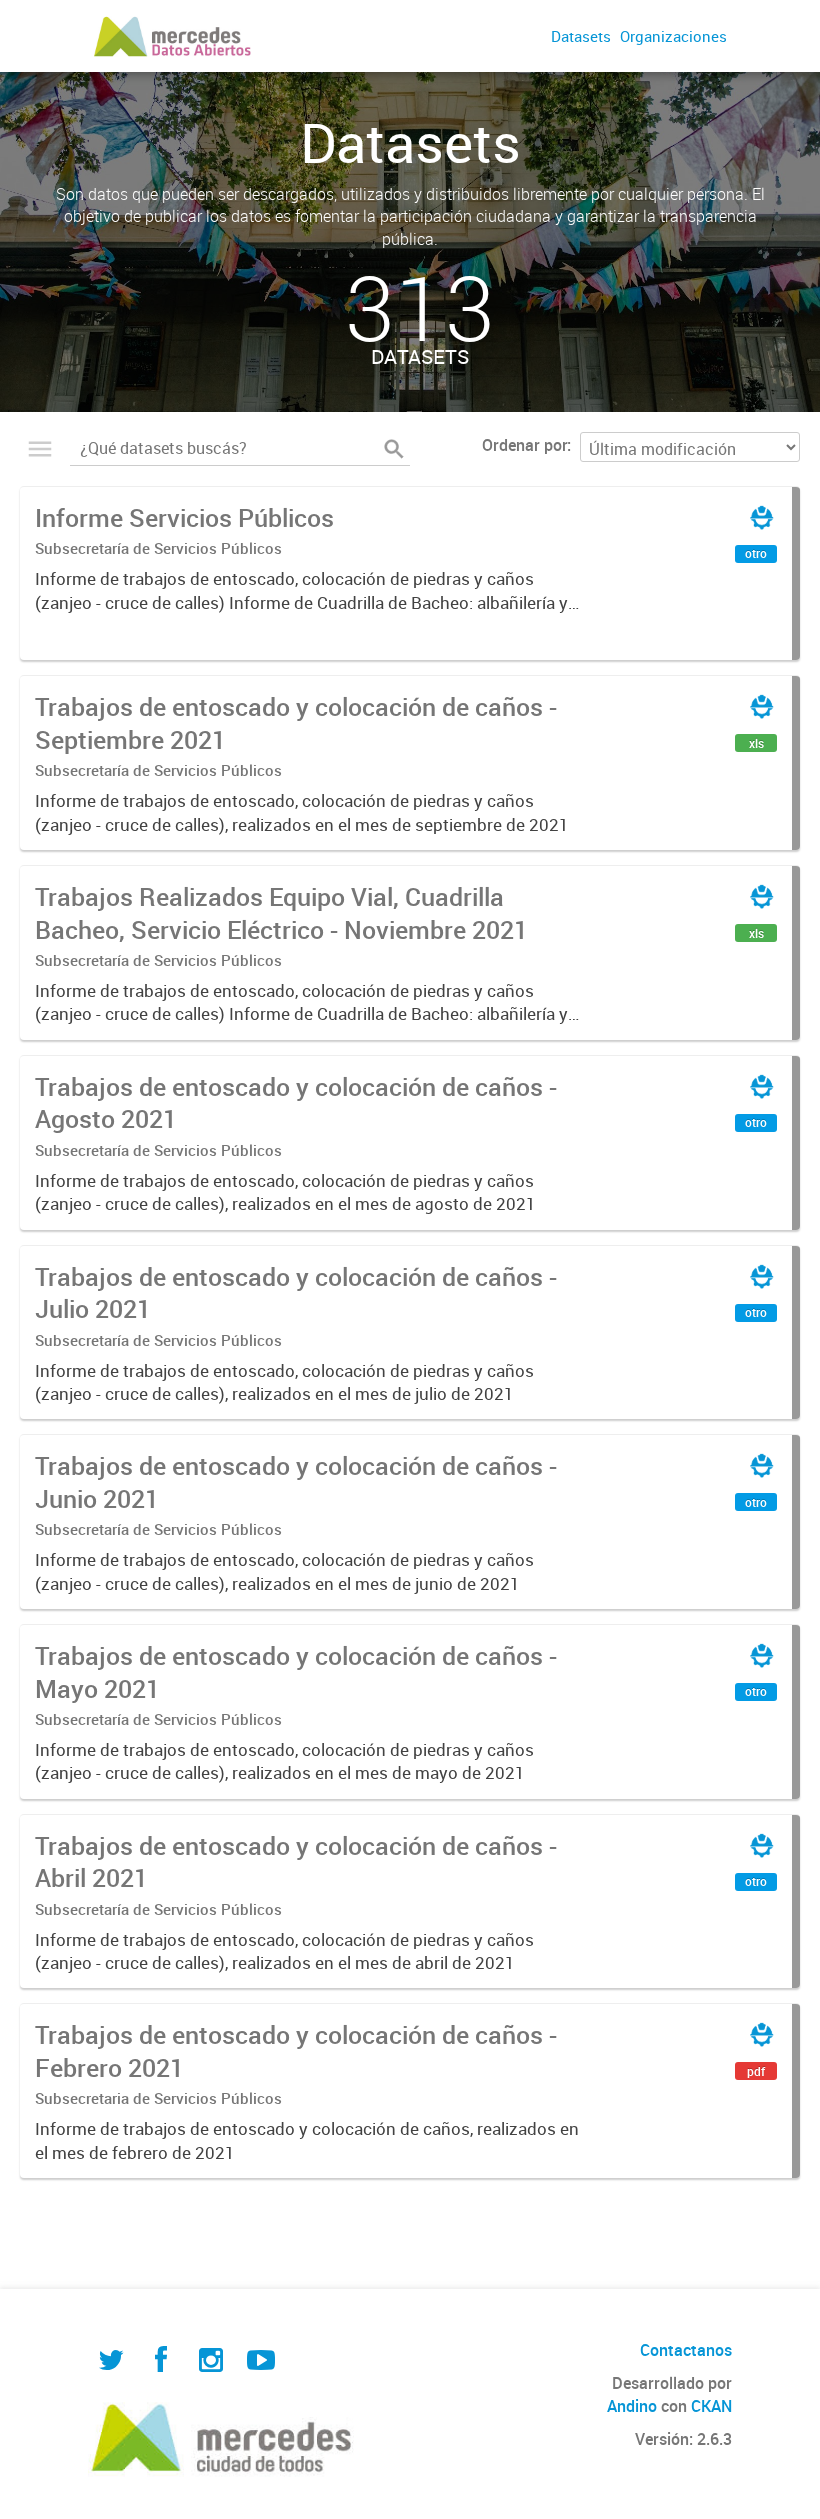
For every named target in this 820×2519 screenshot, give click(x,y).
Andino (632, 2406)
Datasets (581, 36)
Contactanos (686, 2350)
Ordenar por (524, 445)
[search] (394, 449)
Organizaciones (673, 36)
